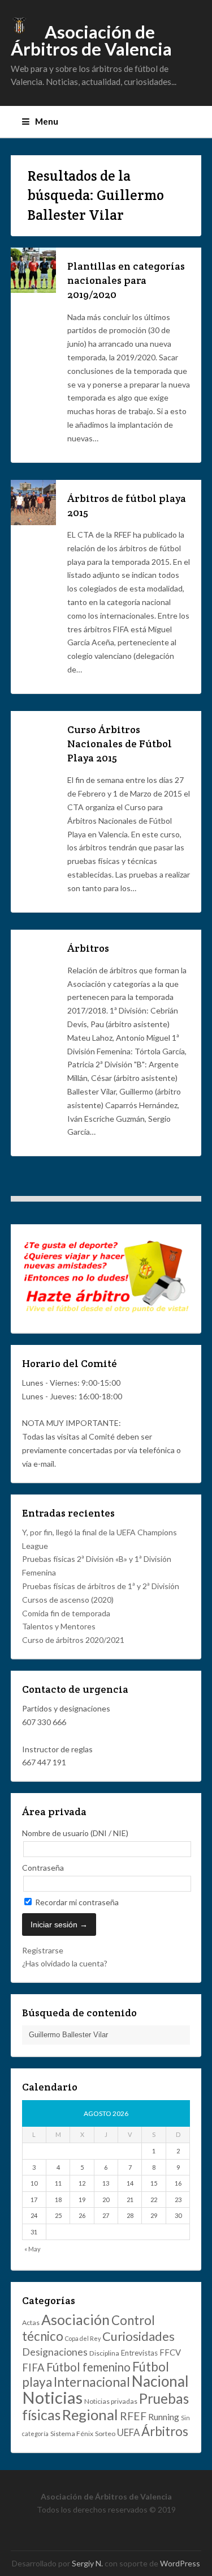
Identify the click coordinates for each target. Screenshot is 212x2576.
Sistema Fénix (72, 2434)
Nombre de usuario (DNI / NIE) (75, 1833)
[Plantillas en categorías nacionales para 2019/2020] (33, 290)
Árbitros (88, 948)
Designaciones (55, 2352)
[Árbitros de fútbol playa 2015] (33, 522)
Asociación (75, 2319)
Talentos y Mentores (59, 1626)
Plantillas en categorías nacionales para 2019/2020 (126, 280)
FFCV (170, 2352)
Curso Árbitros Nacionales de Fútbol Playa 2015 (120, 744)
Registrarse (43, 1950)
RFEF (133, 2416)
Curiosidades (139, 2336)
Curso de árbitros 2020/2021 (73, 1640)
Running (164, 2417)
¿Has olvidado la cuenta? (65, 1963)
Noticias (52, 2397)
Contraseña (43, 1868)
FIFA (33, 2368)
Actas (31, 2322)
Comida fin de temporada (66, 1613)
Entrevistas (139, 2353)
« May (33, 2249)
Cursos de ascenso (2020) (68, 1600)
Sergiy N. (87, 2563)
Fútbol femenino (88, 2367)
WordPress (180, 2563)
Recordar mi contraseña (76, 1902)
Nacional (160, 2381)
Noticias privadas (111, 2401)
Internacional (92, 2382)
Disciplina (104, 2353)
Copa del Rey (83, 2338)
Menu (47, 121)
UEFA (128, 2432)
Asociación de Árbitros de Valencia (91, 41)
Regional (90, 2415)
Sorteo (105, 2434)
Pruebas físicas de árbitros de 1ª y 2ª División (101, 1586)
